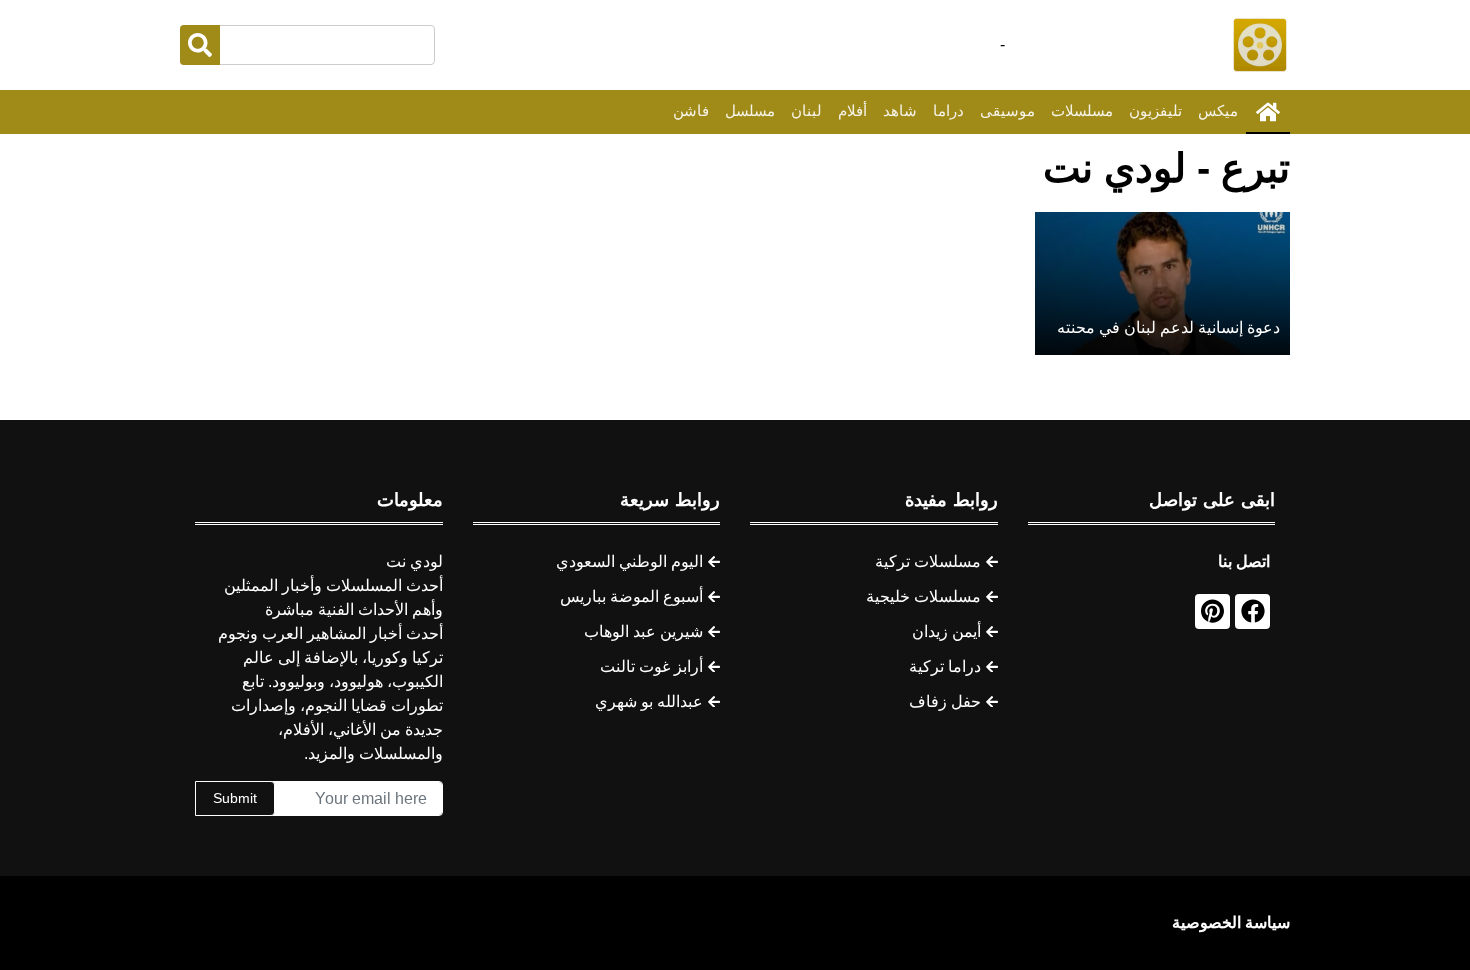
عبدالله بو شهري (649, 701)
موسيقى (1007, 110)
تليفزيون (1155, 110)
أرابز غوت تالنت (651, 666)
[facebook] (1252, 611)
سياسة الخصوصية (1231, 922)
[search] (200, 45)
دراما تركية (945, 666)
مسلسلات (1082, 110)
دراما (948, 110)
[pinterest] (1212, 611)
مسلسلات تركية (928, 561)
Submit (235, 798)
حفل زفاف (945, 701)
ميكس (1218, 110)
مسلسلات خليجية (923, 596)
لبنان (806, 110)
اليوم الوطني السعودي (629, 561)
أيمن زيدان (946, 631)
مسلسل (750, 110)
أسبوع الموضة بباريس (631, 596)
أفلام (852, 110)
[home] (1268, 112)
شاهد (900, 110)
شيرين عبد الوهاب (643, 631)
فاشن (691, 110)
